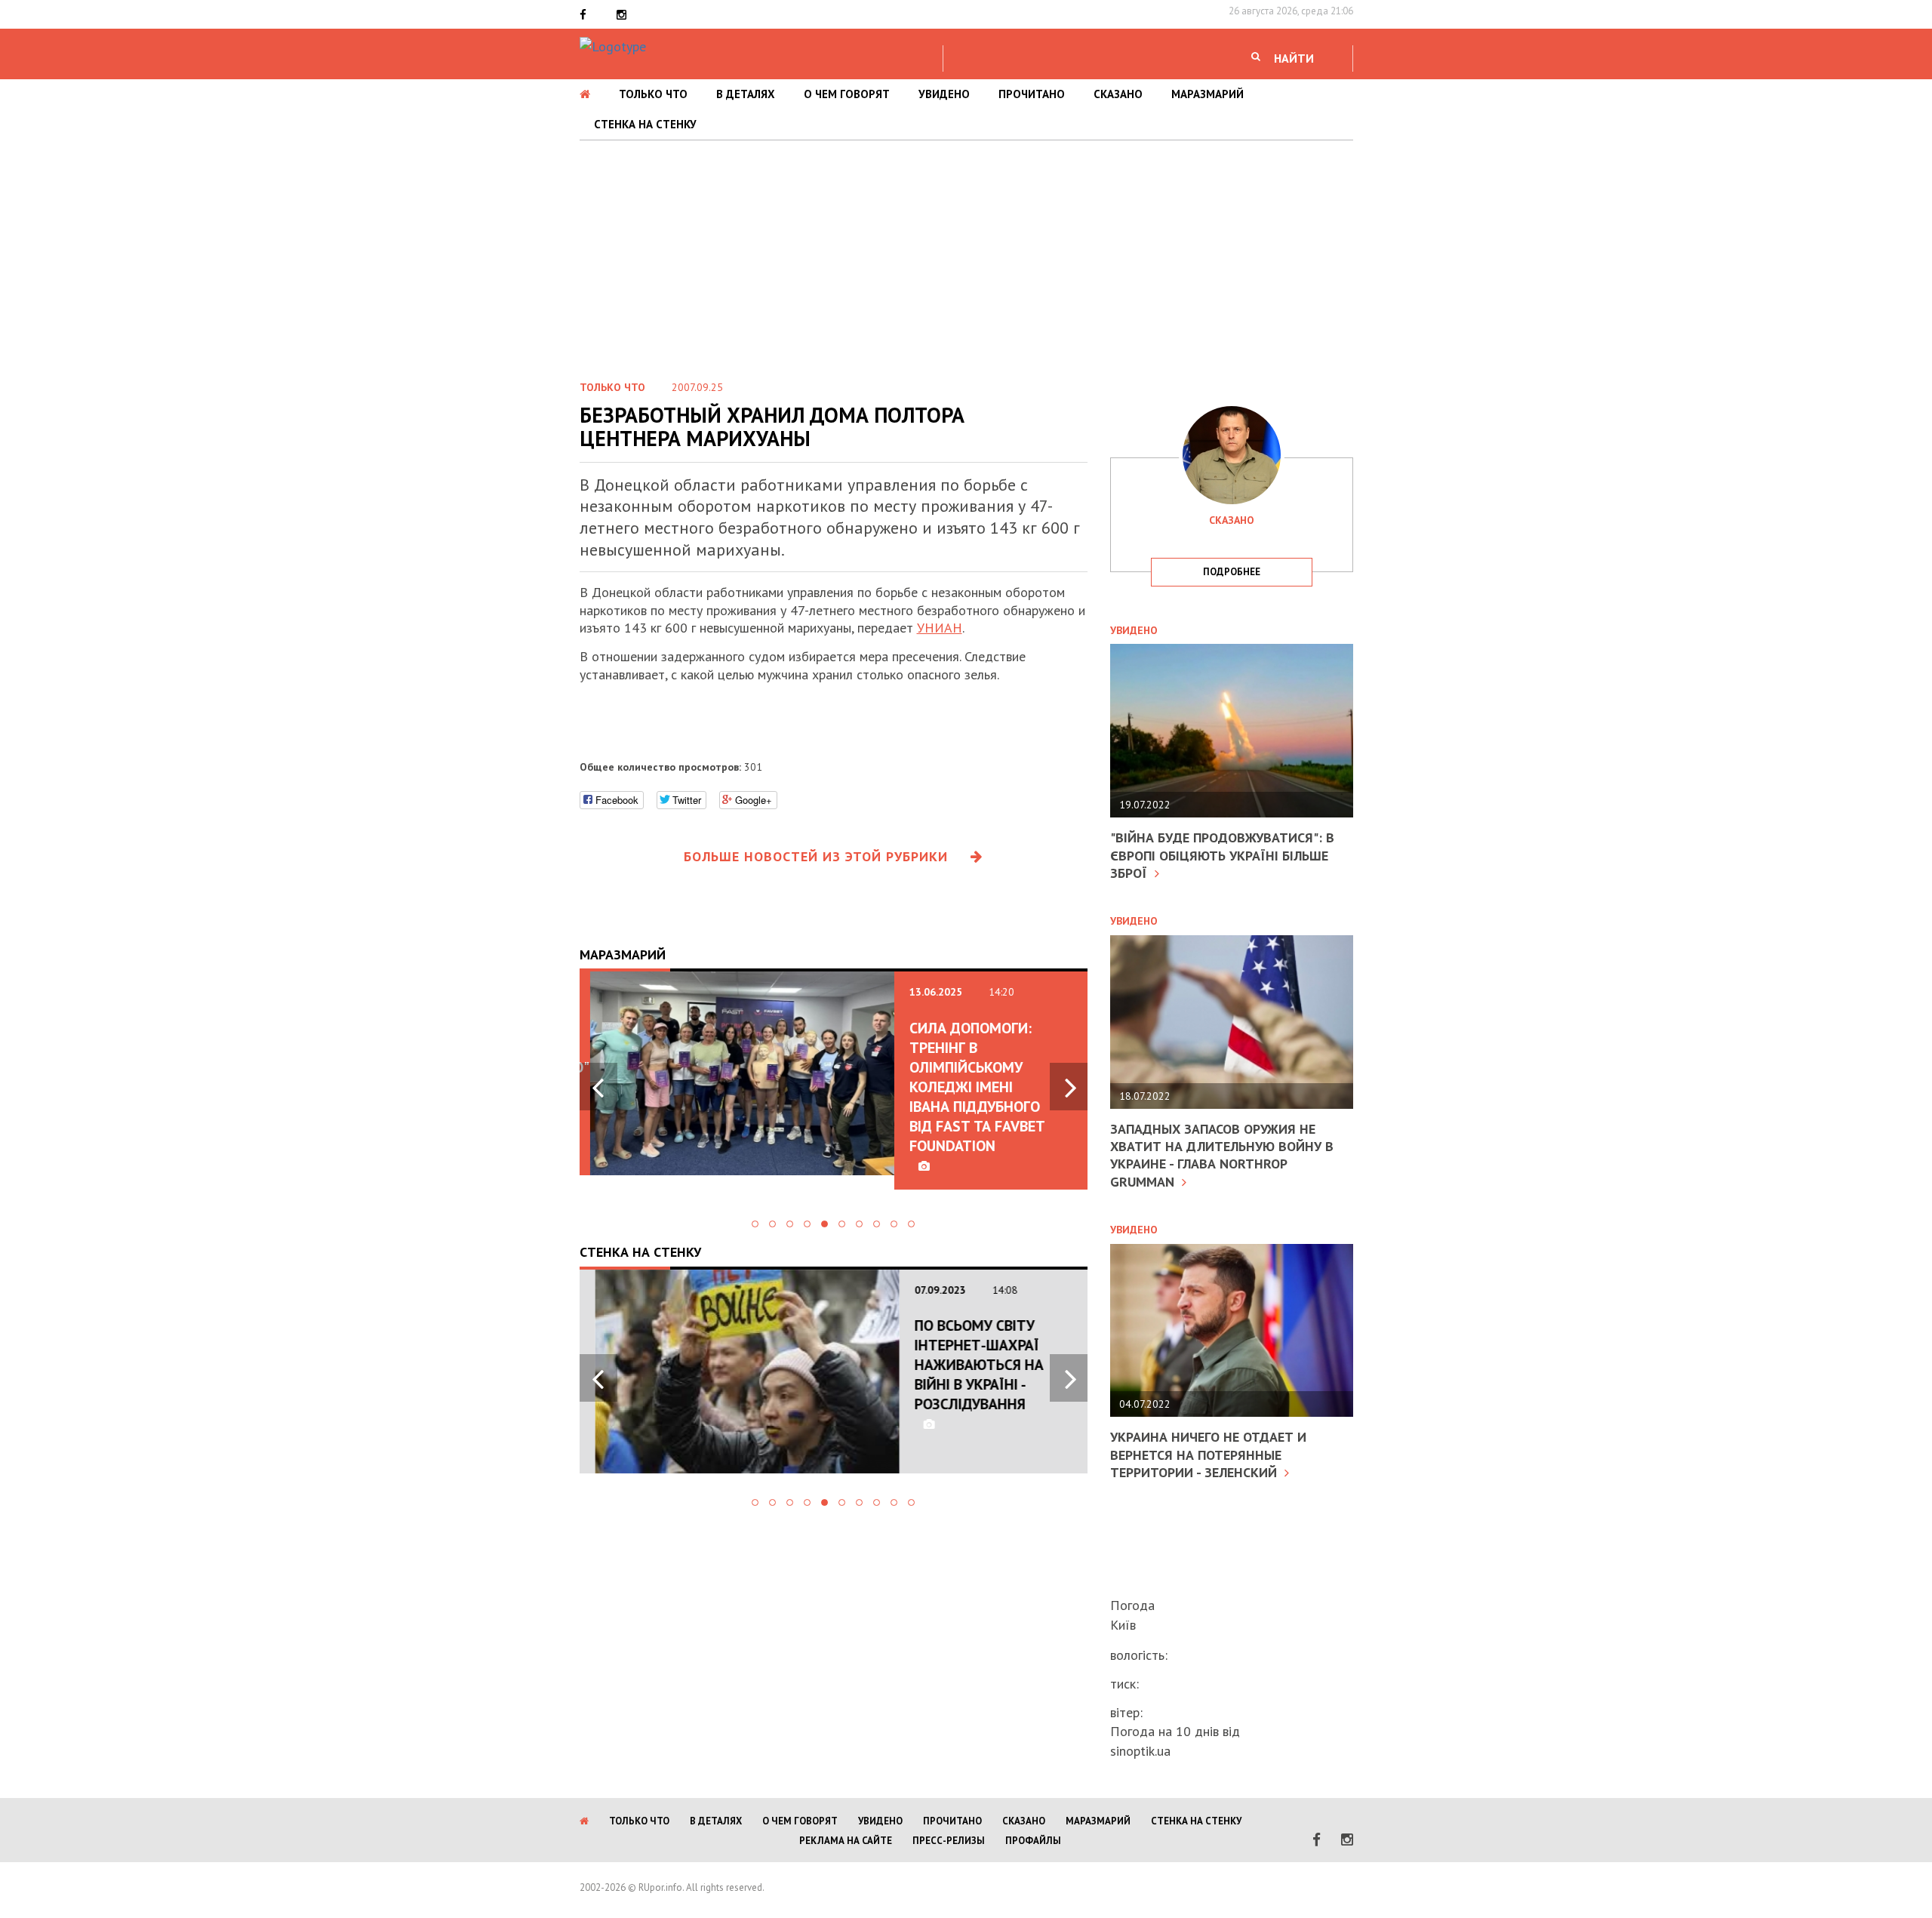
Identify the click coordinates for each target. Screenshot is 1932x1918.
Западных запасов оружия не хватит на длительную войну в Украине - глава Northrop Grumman (1222, 1155)
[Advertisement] (966, 254)
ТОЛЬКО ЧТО (653, 94)
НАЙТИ (1294, 58)
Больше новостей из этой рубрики (816, 856)
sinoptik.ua (1140, 1751)
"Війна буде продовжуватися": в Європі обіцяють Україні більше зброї (1222, 855)
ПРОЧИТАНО (1032, 94)
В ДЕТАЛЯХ (746, 94)
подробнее (1232, 572)
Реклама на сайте (846, 1841)
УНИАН (940, 628)
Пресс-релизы (949, 1841)
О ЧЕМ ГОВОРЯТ (847, 94)
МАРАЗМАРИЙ (1207, 94)
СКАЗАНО (1118, 94)
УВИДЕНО (944, 94)
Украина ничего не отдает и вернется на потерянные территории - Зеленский (1208, 1455)
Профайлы (1033, 1841)
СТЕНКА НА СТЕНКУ (645, 124)
